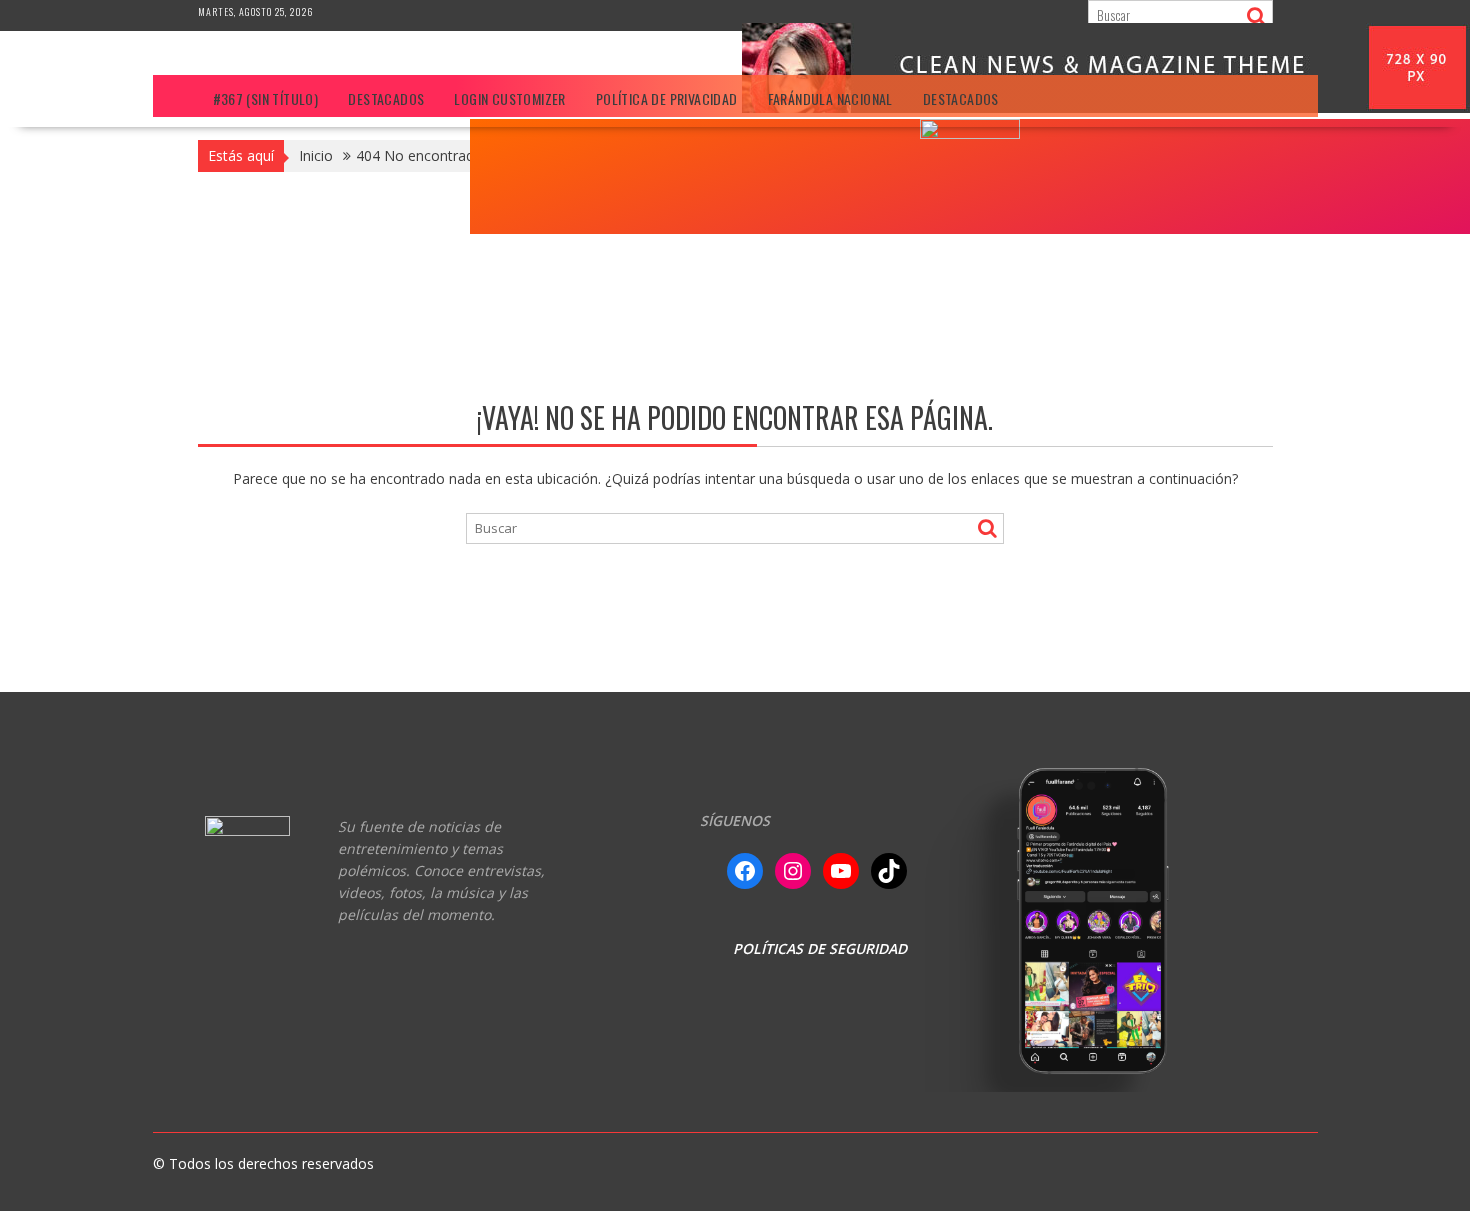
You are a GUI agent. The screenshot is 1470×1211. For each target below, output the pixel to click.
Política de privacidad (667, 98)
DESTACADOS (961, 98)
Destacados (386, 98)
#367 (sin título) (266, 98)
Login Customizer (509, 98)
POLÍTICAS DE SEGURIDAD (820, 948)
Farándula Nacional (830, 98)
